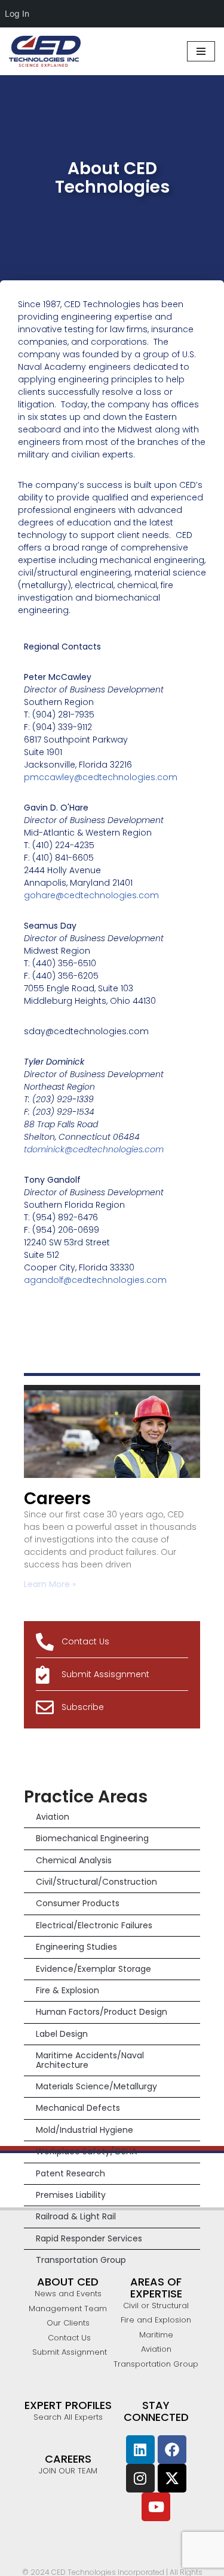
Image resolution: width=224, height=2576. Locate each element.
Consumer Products (78, 1903)
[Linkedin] (140, 2450)
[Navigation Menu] (201, 51)
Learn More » (50, 1584)
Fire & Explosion (67, 1990)
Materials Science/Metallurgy (96, 2086)
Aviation (53, 1817)
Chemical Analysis (74, 1860)
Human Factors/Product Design (102, 2012)
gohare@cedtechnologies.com (91, 895)
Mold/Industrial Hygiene (85, 2130)
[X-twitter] (172, 2478)
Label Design (62, 2034)
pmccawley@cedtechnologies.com (101, 777)
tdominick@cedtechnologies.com (94, 1149)
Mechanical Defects (78, 2108)
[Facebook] (172, 2450)
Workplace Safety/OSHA (86, 2151)
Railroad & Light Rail (76, 2216)
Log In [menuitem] (17, 13)
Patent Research (70, 2173)
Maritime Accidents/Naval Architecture (90, 2060)
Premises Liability (71, 2195)
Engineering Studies (76, 1947)
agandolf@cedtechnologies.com (95, 1280)
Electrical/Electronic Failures (94, 1925)
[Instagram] (140, 2478)
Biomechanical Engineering (92, 1838)
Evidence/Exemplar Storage (93, 1969)
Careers (57, 1499)
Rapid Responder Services (89, 2238)
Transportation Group (81, 2260)
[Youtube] (156, 2507)
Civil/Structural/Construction (96, 1882)
